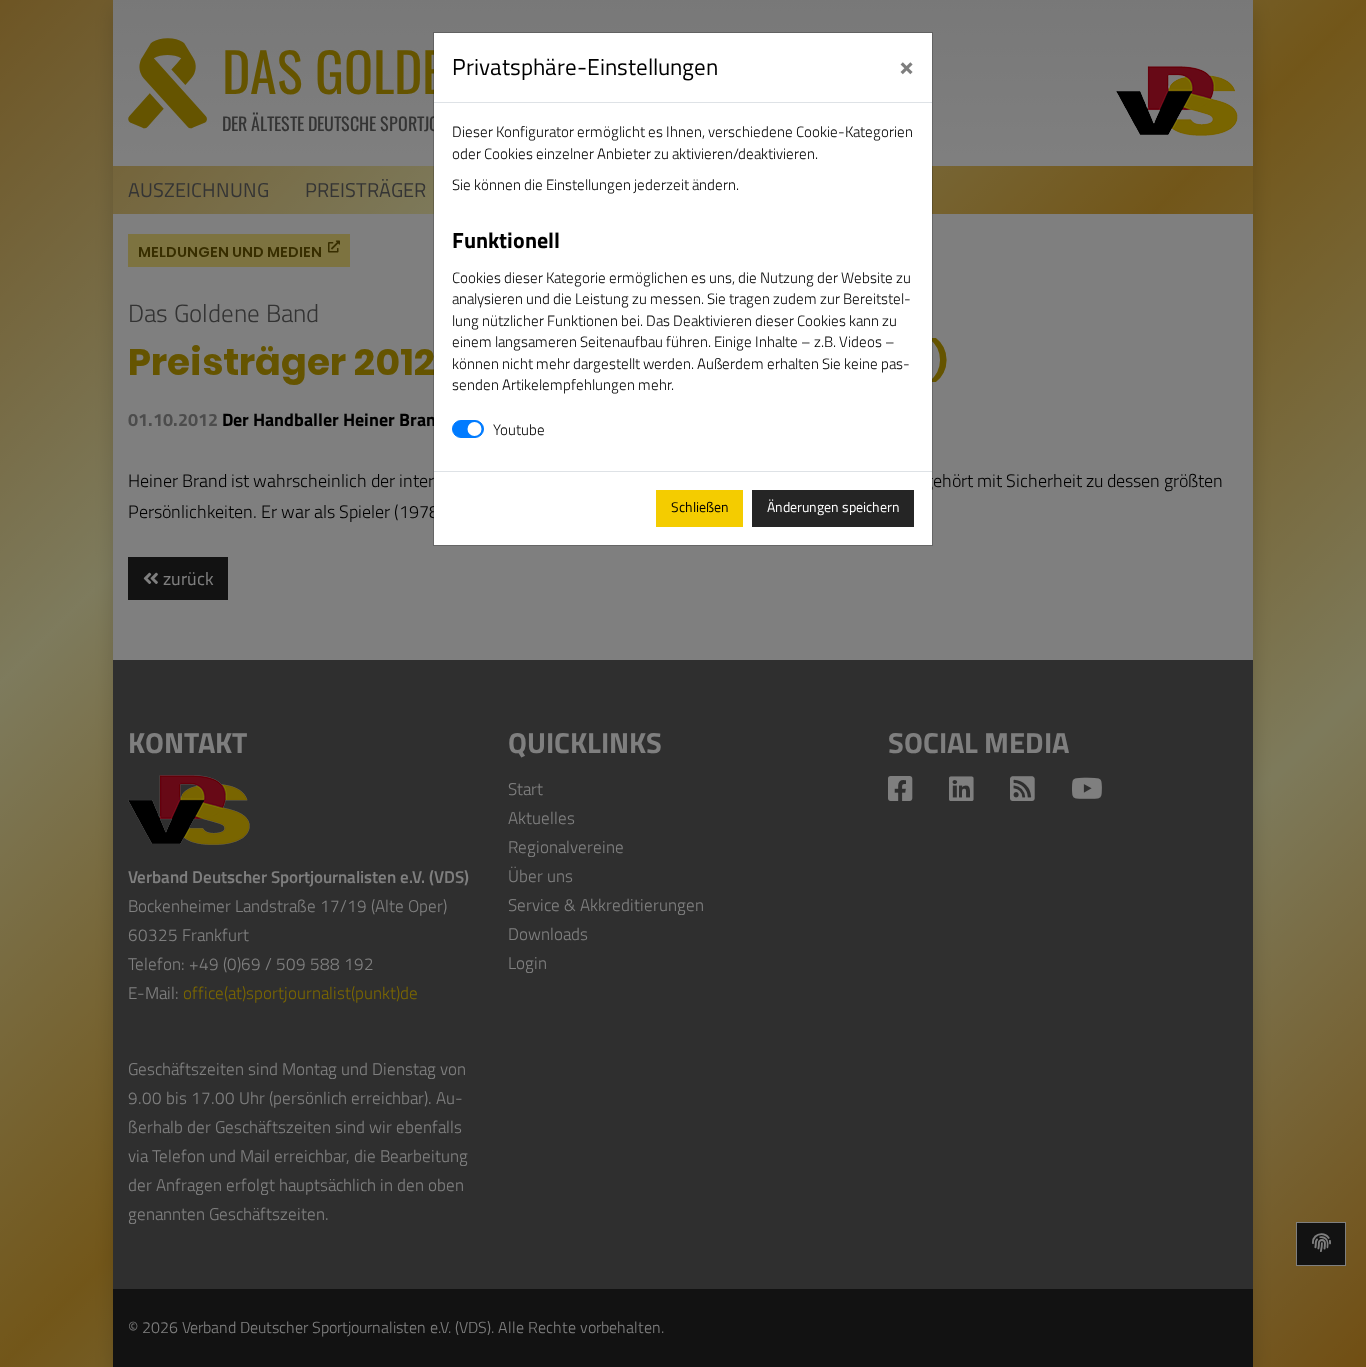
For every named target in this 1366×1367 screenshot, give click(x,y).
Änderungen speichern (833, 507)
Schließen (700, 507)
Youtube (519, 429)
